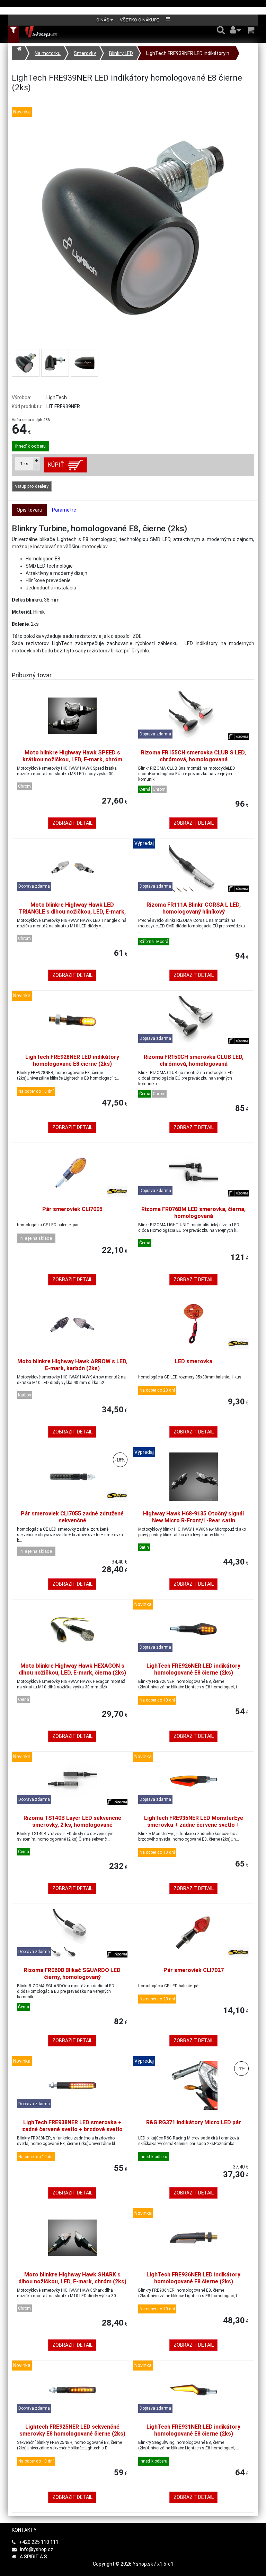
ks (24, 464)
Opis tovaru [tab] (29, 510)
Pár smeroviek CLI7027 (194, 1970)
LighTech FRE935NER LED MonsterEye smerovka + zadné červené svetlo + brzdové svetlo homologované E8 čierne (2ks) (193, 1828)
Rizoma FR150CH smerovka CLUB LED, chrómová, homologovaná (194, 1060)
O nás (103, 20)
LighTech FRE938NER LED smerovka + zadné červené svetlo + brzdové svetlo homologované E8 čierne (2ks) (72, 2129)
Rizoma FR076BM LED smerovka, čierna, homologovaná (193, 1213)
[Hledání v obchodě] (221, 30)
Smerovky (85, 53)
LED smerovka (194, 1361)
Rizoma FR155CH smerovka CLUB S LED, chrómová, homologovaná (193, 756)
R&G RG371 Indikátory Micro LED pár (194, 2122)
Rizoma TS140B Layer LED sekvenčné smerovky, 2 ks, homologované (72, 1821)
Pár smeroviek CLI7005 (72, 1209)
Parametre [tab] (64, 510)
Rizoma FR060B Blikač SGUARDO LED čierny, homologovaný (72, 1974)
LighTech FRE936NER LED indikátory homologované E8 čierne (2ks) (193, 2278)
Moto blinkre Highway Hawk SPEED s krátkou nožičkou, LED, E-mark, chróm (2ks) (72, 759)
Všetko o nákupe (139, 20)
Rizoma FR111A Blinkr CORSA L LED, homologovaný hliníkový (194, 908)
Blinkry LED (121, 53)
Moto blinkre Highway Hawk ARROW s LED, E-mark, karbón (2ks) (72, 1365)
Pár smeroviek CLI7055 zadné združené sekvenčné (72, 1517)
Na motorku (48, 53)
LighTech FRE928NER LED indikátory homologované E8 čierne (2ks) (72, 1060)
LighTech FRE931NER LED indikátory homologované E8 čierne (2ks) (193, 2430)
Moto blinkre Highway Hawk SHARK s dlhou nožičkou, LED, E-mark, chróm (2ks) (72, 2278)
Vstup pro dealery (32, 486)
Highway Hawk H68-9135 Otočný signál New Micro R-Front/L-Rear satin (193, 1517)
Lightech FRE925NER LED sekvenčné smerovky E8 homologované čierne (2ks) (72, 2430)
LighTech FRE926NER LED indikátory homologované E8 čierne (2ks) (193, 1669)
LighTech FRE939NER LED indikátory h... (189, 53)
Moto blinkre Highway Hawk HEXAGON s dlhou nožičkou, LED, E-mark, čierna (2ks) (72, 1669)
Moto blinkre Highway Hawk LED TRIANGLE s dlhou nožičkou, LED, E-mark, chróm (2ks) (72, 912)
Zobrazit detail (72, 823)
